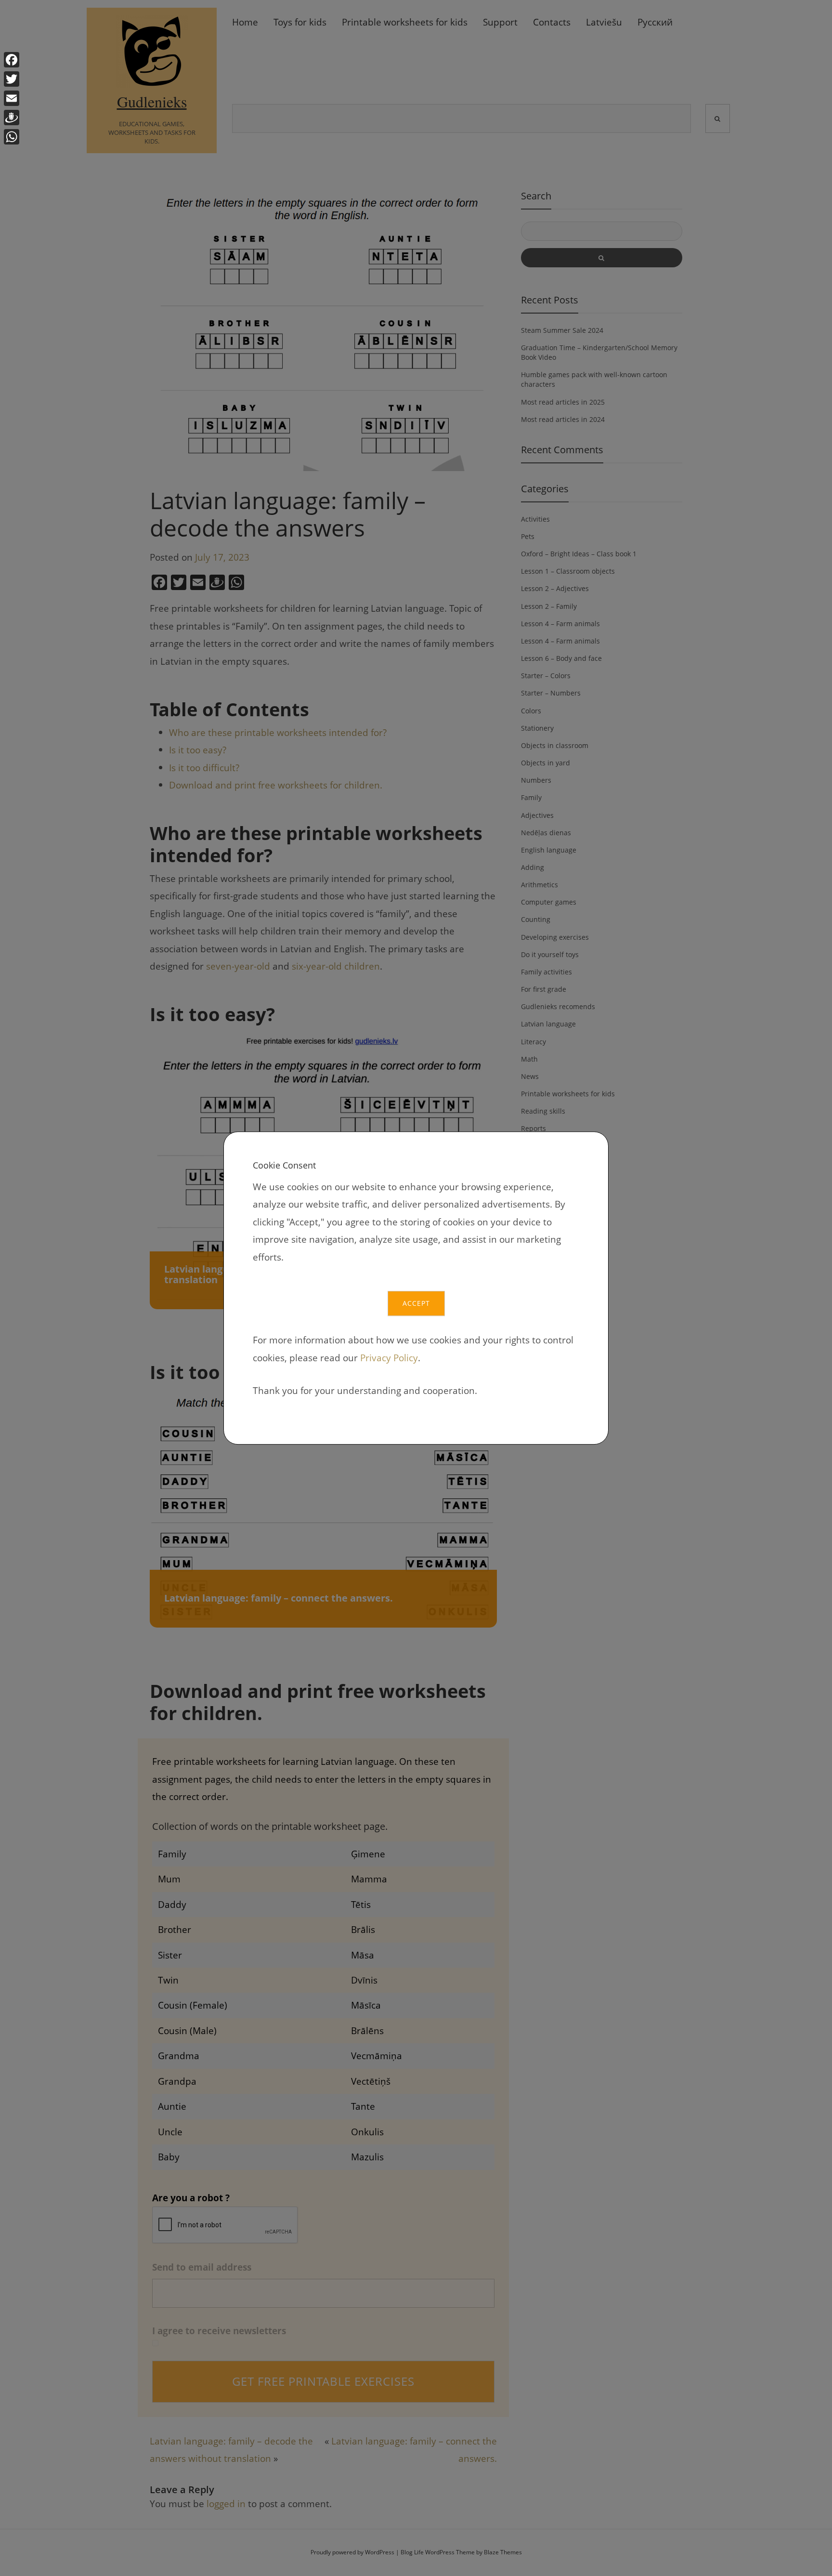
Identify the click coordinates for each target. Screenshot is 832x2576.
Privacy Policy (389, 1358)
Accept (416, 1303)
